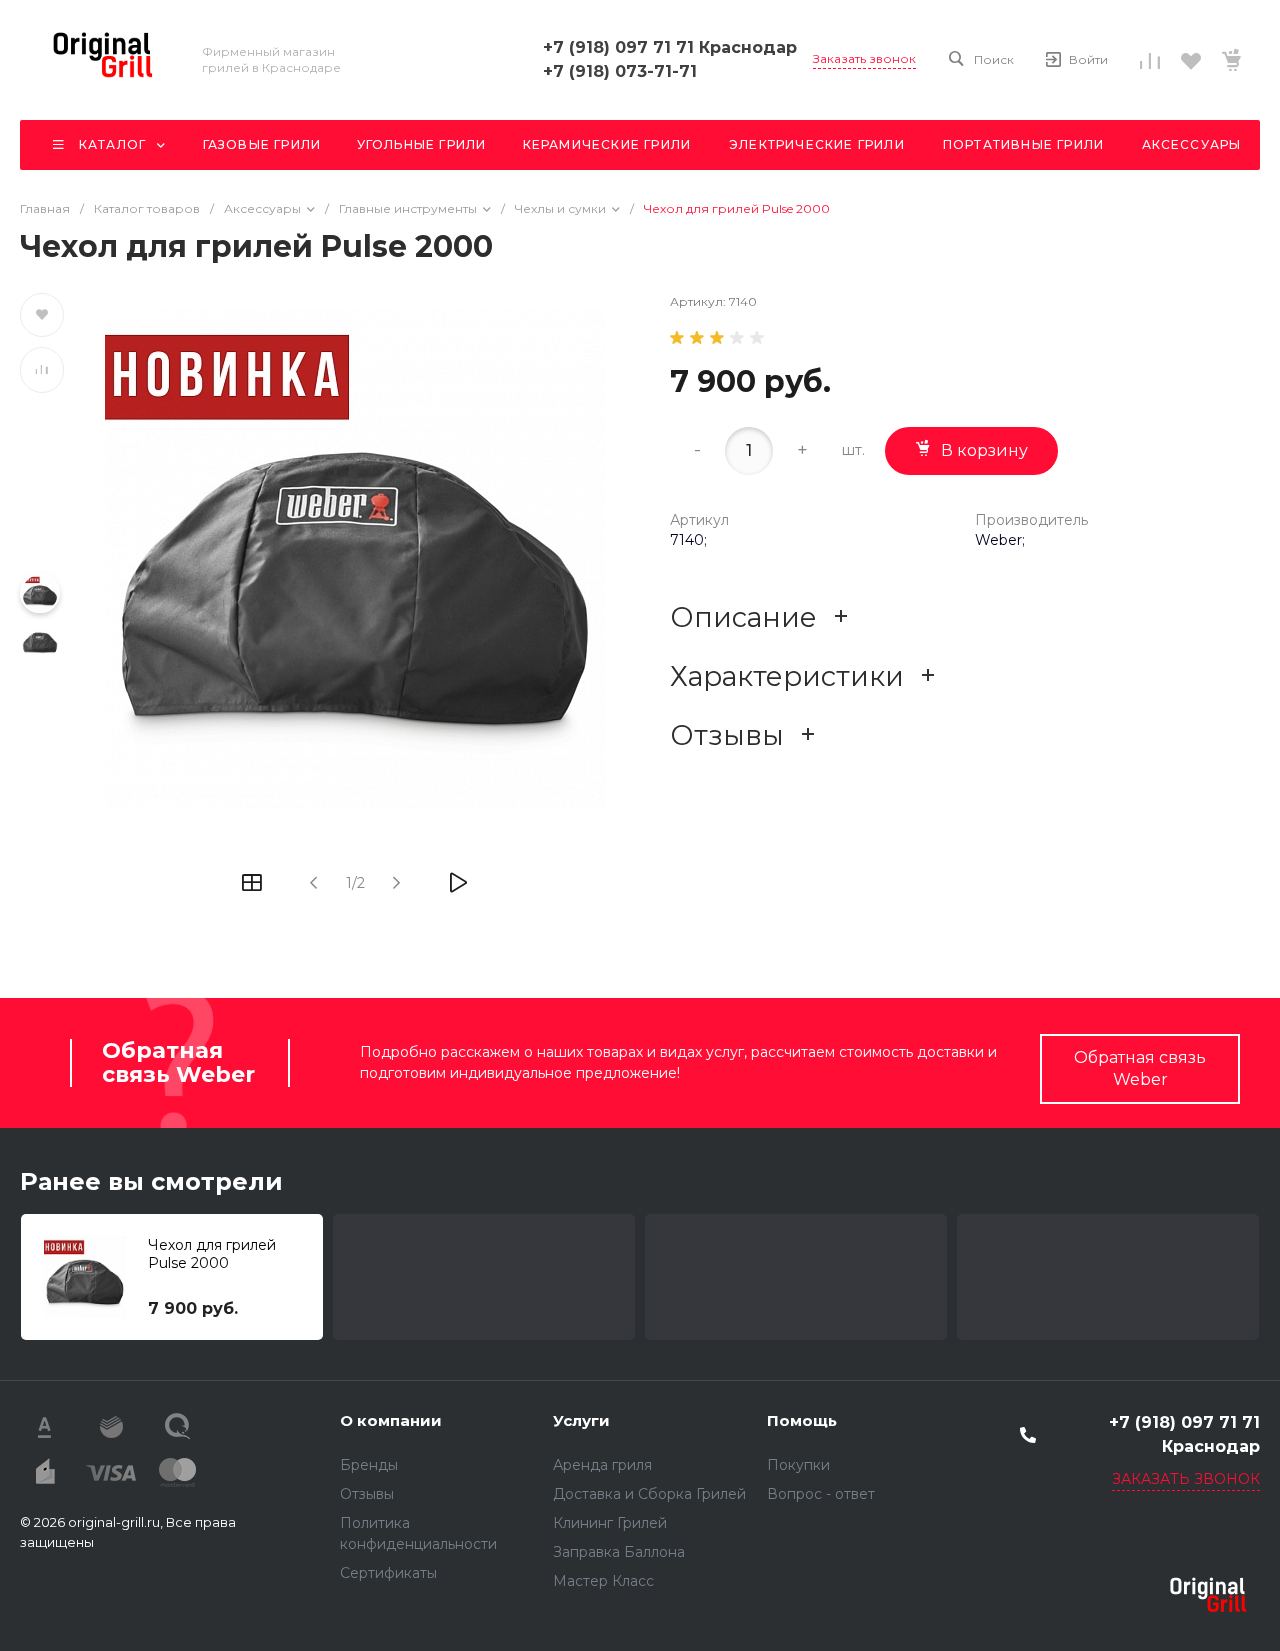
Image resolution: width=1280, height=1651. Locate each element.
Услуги (581, 1420)
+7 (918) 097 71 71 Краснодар (670, 47)
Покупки (798, 1465)
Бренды (369, 1465)
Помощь (802, 1420)
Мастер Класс (603, 1581)
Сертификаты (388, 1573)
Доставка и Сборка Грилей (649, 1494)
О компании (391, 1420)
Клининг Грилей (610, 1523)
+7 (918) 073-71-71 (620, 71)
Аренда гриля (602, 1465)
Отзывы (367, 1494)
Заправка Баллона (619, 1552)
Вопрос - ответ (821, 1494)
